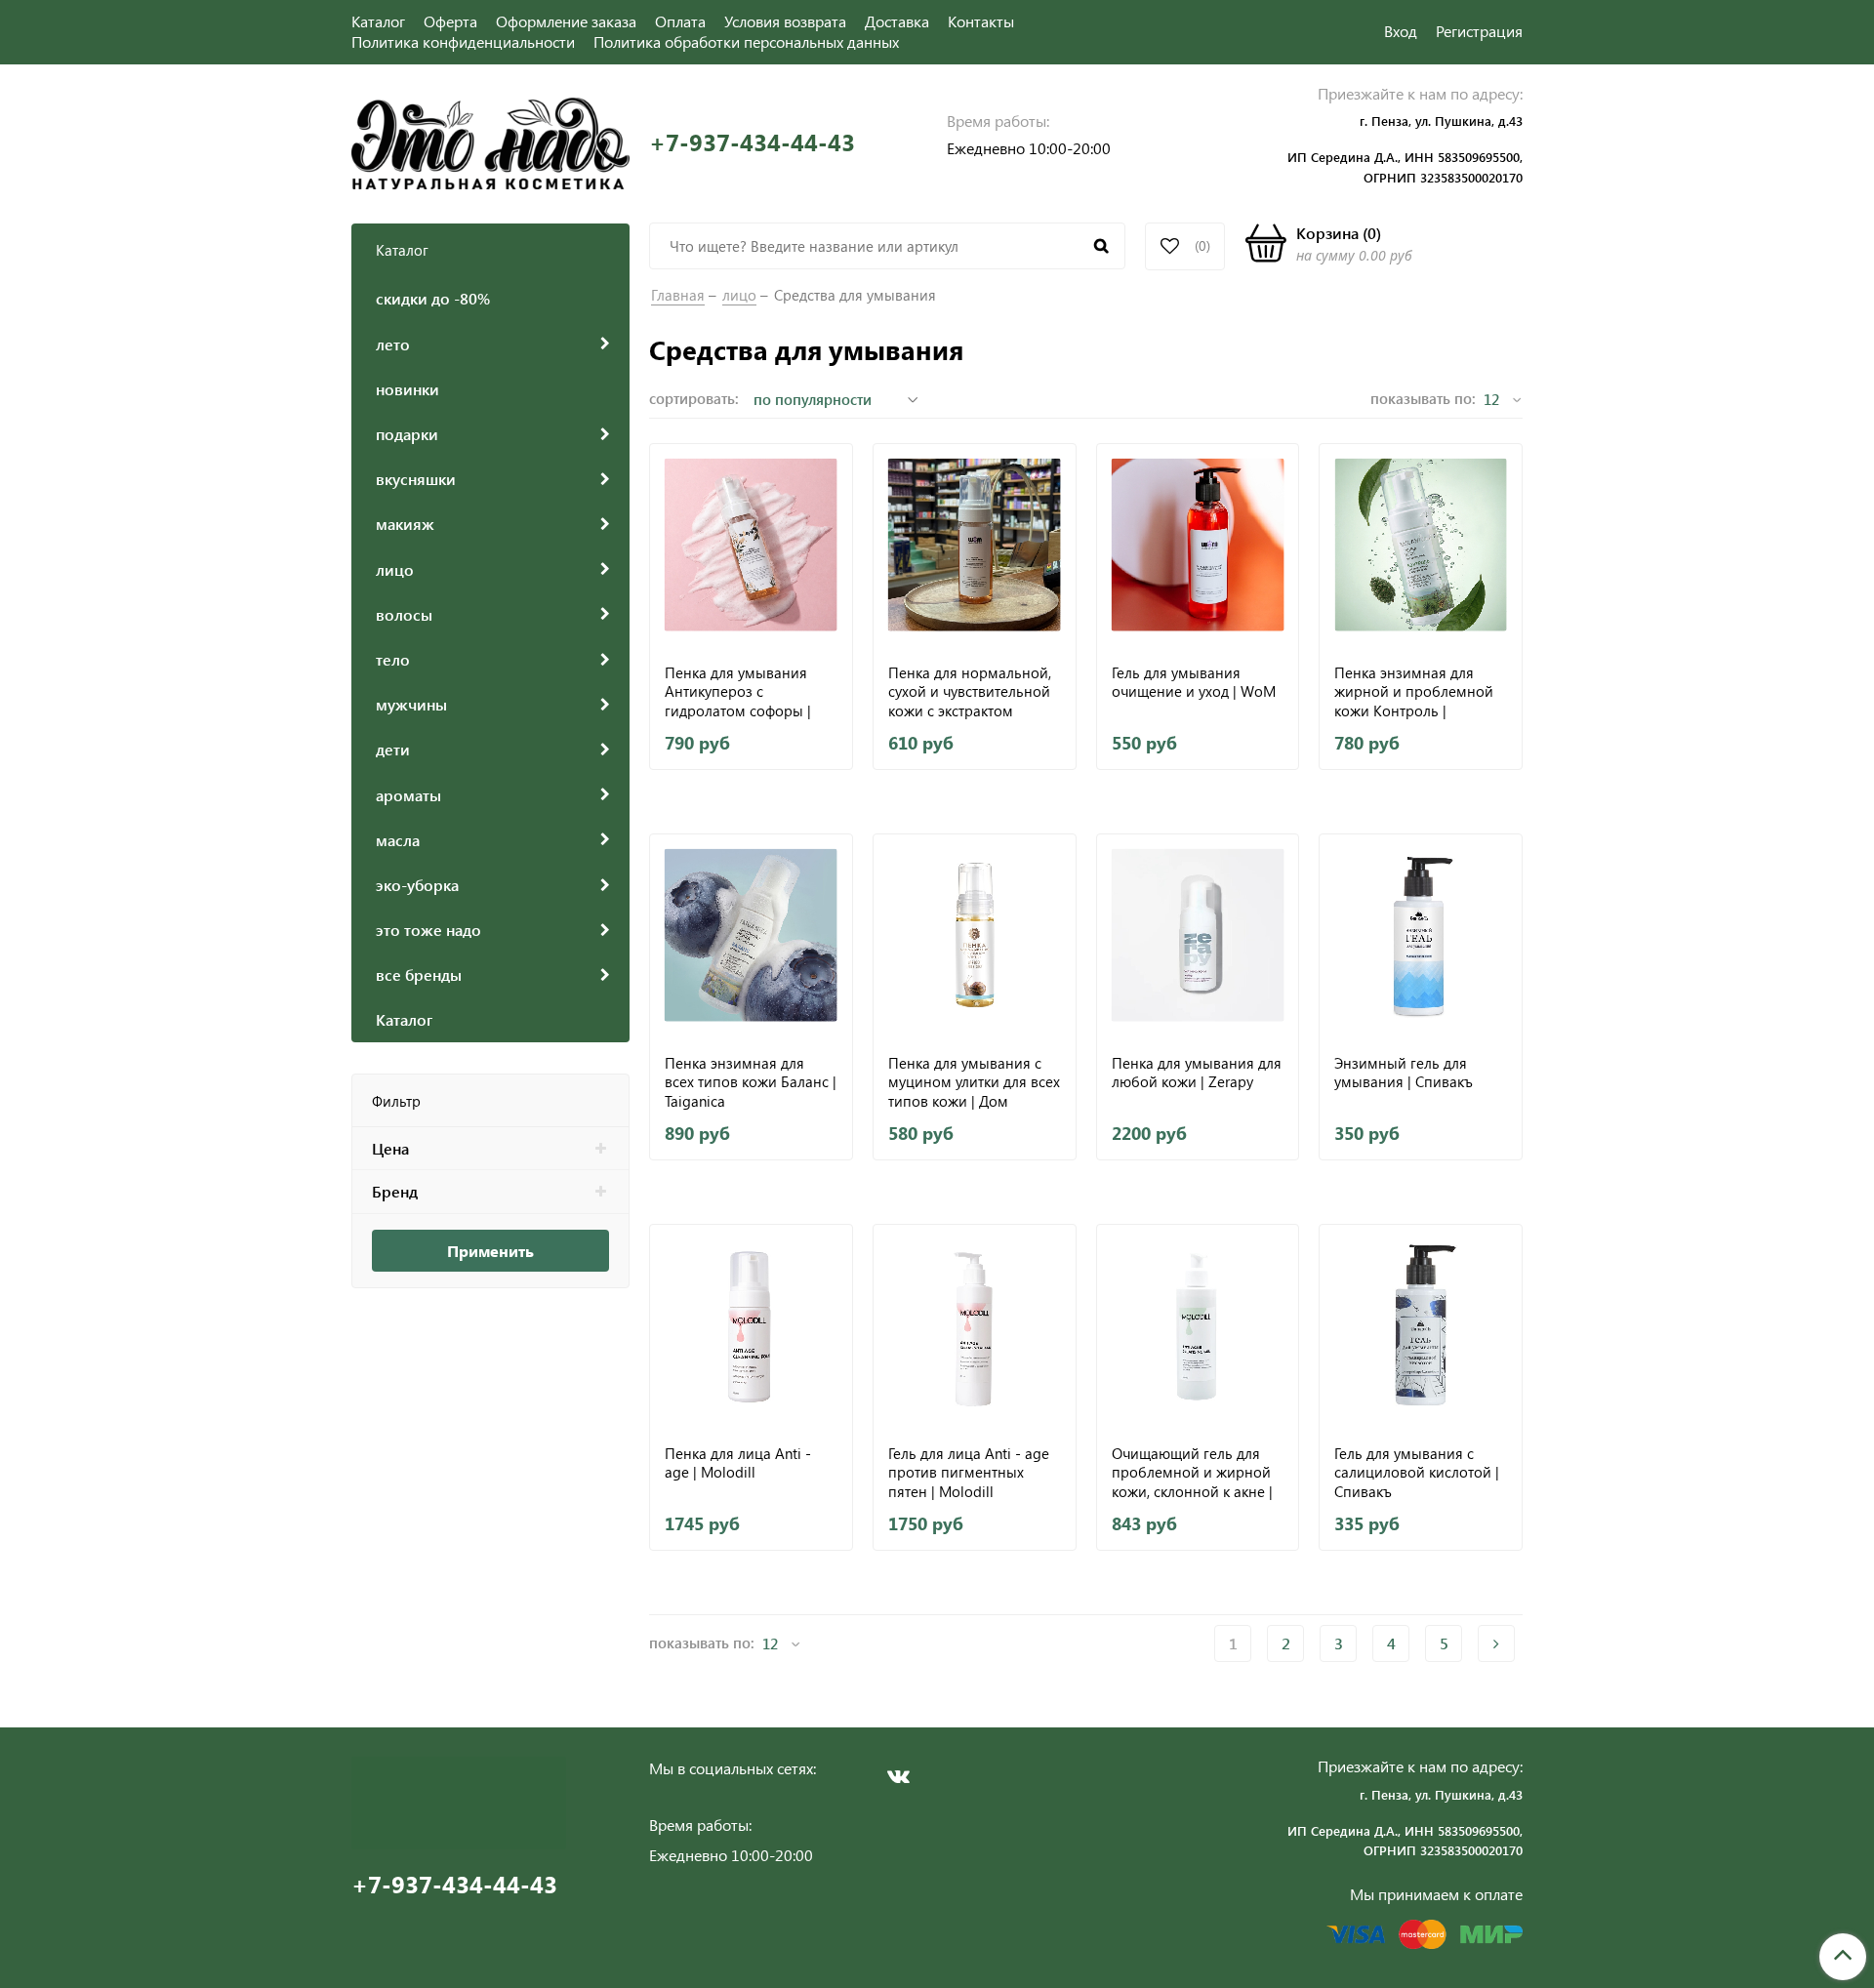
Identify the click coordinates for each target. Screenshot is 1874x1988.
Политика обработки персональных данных (746, 41)
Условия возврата (785, 21)
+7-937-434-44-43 (752, 142)
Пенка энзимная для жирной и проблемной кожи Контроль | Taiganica (1414, 691)
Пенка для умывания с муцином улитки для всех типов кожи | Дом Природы (974, 1082)
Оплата (680, 21)
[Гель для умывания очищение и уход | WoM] (1198, 545)
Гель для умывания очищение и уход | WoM (1194, 683)
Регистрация (1479, 31)
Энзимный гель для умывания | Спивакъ (1404, 1073)
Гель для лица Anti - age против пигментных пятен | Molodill (969, 1472)
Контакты (981, 21)
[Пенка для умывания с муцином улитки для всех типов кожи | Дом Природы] (975, 935)
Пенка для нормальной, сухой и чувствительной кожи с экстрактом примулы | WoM (970, 691)
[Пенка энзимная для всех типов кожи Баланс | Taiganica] (751, 935)
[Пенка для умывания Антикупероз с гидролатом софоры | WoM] (751, 545)
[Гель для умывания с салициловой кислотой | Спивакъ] (1421, 1326)
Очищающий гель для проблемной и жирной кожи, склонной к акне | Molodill (1192, 1472)
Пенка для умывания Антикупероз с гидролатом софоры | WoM (738, 691)
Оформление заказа (566, 21)
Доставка (897, 21)
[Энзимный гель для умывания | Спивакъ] (1421, 935)
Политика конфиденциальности (463, 41)
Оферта (450, 21)
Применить (490, 1251)
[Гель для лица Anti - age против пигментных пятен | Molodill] (975, 1326)
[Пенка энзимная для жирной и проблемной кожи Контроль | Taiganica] (1421, 545)
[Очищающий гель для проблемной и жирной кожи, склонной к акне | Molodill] (1198, 1326)
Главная (678, 295)
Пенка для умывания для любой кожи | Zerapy (1197, 1073)
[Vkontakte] (898, 1776)
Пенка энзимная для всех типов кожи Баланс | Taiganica (751, 1082)
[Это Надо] (490, 141)
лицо (739, 295)
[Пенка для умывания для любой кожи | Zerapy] (1198, 935)
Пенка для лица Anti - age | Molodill (738, 1463)
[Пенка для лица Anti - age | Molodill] (751, 1326)
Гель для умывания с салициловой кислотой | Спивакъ (1417, 1472)
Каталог (378, 21)
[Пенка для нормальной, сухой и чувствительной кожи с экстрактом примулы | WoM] (975, 545)
